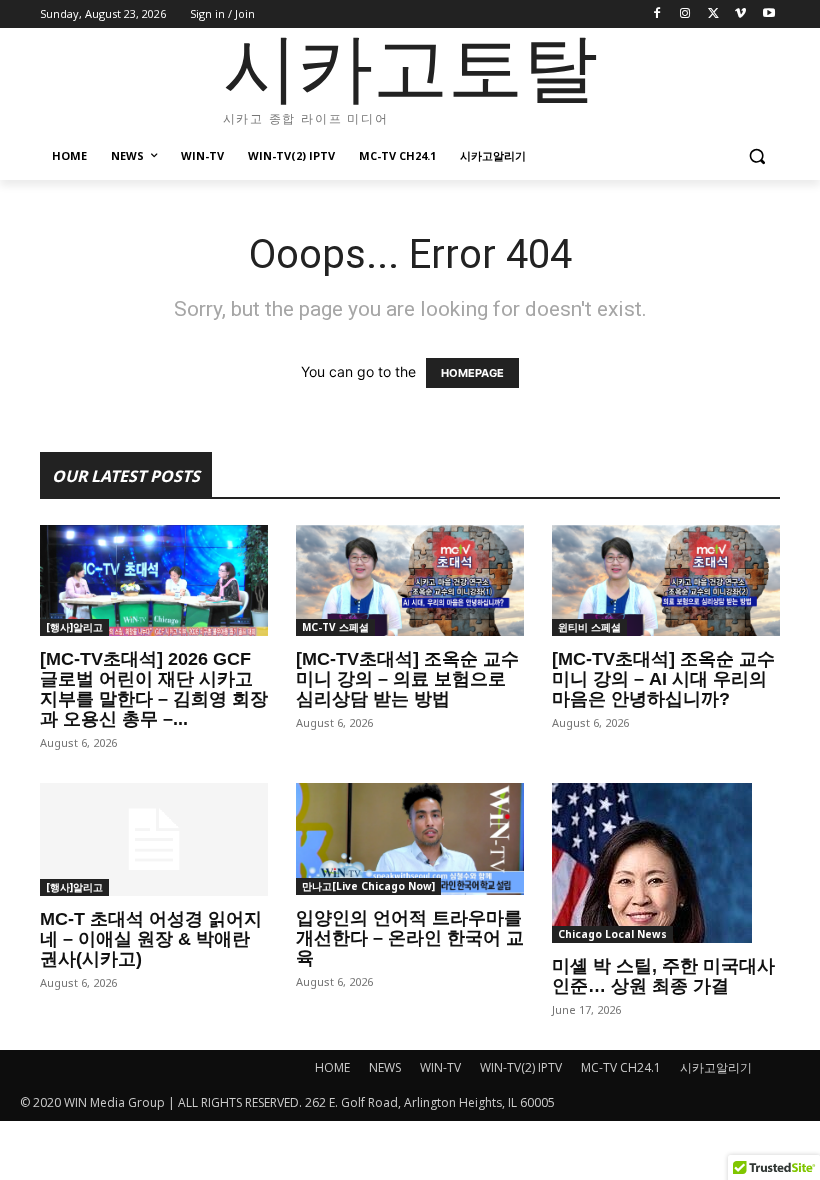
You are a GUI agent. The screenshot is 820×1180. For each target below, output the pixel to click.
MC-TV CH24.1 (621, 1067)
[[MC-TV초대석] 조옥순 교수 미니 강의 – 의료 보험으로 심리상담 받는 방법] (410, 581)
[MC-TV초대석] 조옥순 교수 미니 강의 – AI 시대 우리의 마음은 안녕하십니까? (663, 679)
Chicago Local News (612, 934)
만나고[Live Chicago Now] (368, 886)
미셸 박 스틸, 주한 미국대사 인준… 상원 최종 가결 (663, 976)
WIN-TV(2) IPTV (521, 1067)
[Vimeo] (740, 14)
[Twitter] (713, 14)
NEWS (385, 1067)
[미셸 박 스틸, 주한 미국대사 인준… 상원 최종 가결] (666, 863)
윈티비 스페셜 (589, 627)
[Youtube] (768, 14)
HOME (332, 1067)
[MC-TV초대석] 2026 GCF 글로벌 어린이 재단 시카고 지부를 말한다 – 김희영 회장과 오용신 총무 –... (154, 689)
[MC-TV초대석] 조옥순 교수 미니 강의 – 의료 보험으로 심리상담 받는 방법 (407, 679)
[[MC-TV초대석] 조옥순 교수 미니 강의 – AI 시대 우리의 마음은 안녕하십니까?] (666, 581)
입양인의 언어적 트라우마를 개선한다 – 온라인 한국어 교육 (410, 938)
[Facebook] (657, 14)
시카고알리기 (716, 1067)
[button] (756, 156)
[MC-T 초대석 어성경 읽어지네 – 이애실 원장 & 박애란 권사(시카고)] (154, 839)
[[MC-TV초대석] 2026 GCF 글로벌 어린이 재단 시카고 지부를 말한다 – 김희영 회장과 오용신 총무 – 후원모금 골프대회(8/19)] (154, 581)
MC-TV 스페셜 (335, 627)
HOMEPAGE (472, 373)
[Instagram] (685, 14)
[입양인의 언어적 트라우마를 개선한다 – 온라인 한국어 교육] (410, 839)
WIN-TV (440, 1067)
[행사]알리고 (74, 627)
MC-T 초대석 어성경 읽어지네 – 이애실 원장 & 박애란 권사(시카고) (151, 939)
